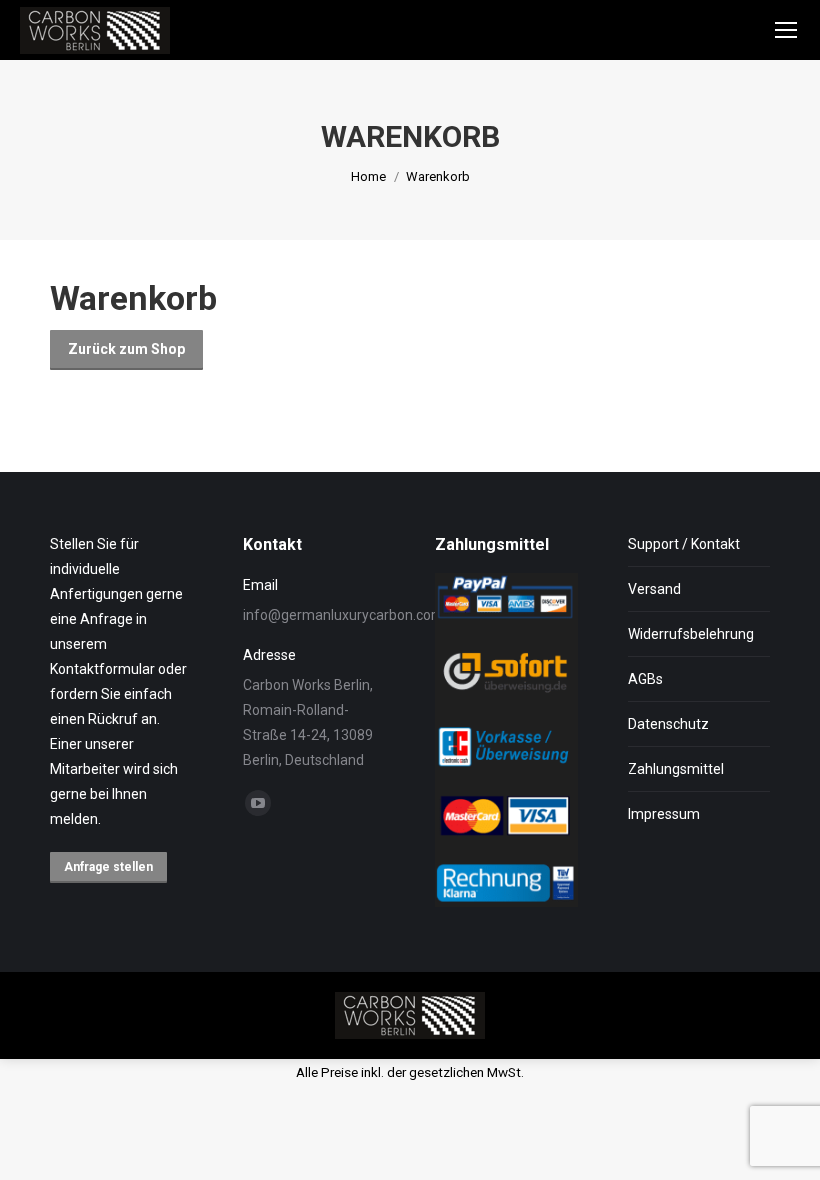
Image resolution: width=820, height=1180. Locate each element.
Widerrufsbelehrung (691, 634)
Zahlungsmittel (676, 769)
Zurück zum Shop (126, 349)
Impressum (664, 814)
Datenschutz (668, 724)
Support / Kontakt (684, 544)
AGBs (645, 679)
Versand (654, 589)
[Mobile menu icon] (786, 30)
